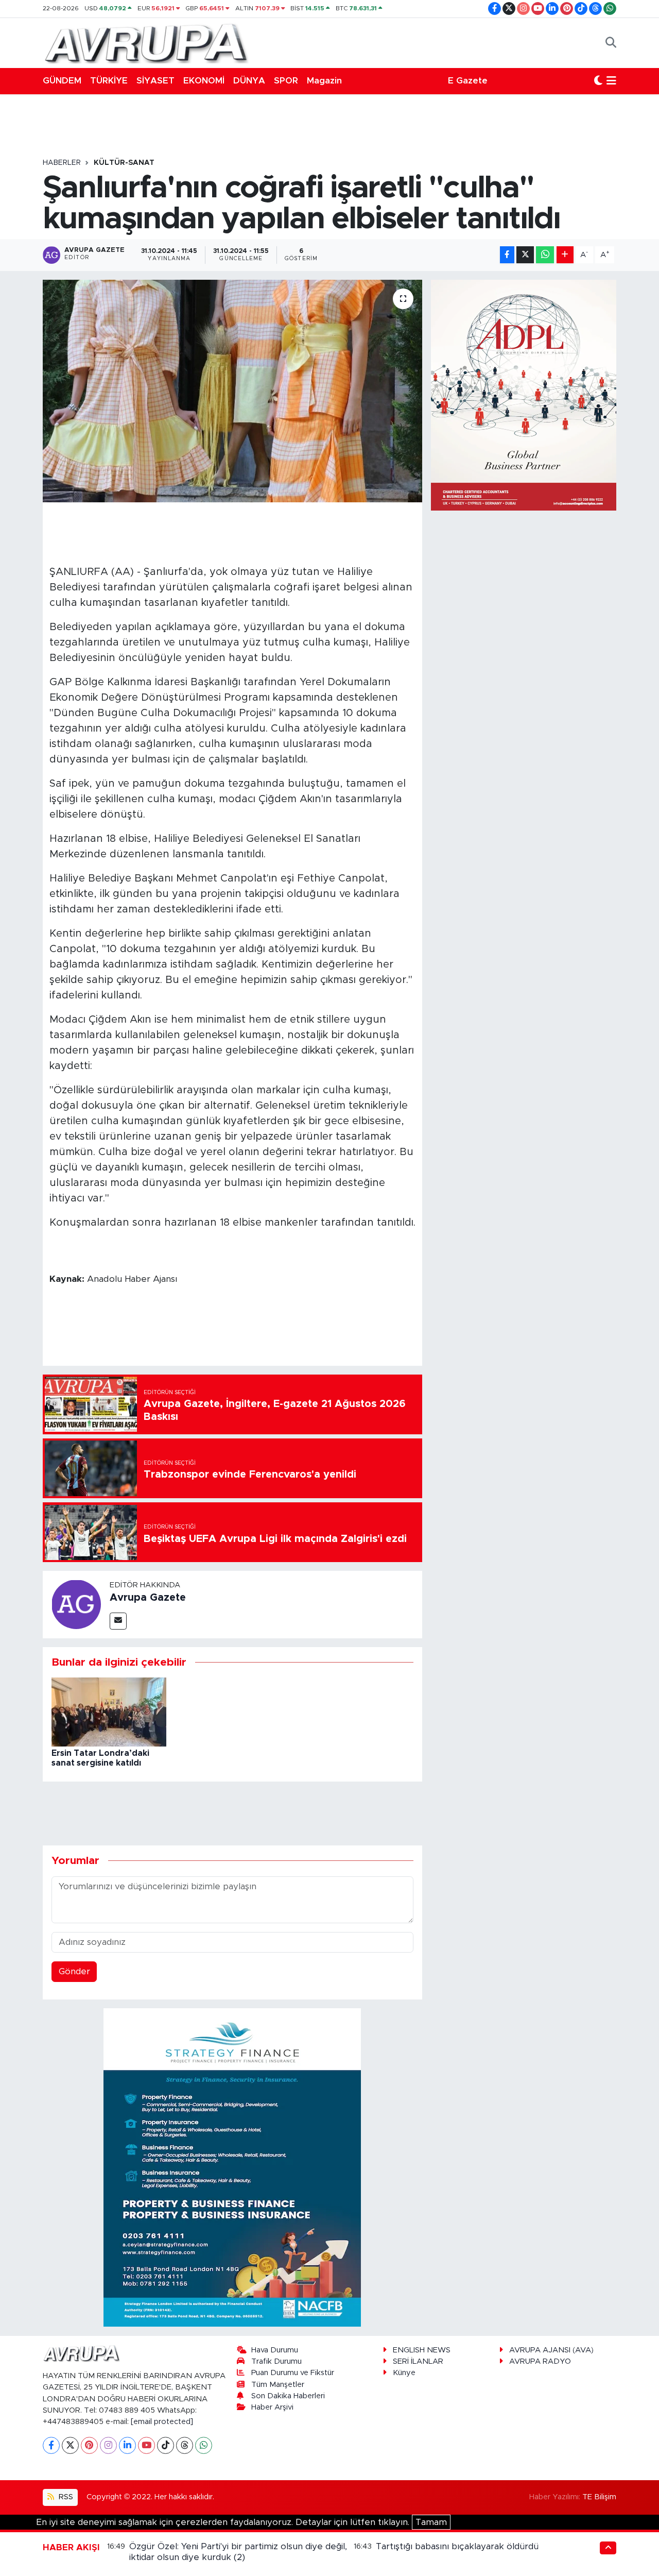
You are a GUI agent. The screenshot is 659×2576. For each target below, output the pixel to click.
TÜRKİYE (109, 81)
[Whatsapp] (204, 2445)
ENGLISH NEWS (422, 2350)
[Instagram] (108, 2445)
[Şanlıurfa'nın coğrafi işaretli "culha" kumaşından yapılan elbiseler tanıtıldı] (232, 391)
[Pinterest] (89, 2445)
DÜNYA (249, 81)
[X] (70, 2445)
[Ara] (611, 43)
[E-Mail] (118, 1621)
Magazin (324, 81)
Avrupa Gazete (148, 1598)
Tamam (431, 2522)
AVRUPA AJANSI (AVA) (551, 2350)
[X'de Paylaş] (525, 255)
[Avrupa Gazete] (146, 42)
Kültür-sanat (124, 163)
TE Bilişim (599, 2497)
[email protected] (162, 2422)
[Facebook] (51, 2445)
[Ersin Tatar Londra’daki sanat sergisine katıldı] (109, 1711)
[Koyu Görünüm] (598, 81)
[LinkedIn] (127, 2445)
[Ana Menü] (611, 81)
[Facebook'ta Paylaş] (507, 255)
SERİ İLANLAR (418, 2361)
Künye (404, 2373)
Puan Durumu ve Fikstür (293, 2373)
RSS (65, 2497)
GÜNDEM (62, 81)
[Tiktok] (166, 2445)
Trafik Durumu (276, 2361)
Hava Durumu (275, 2350)
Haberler (62, 163)
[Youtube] (146, 2445)
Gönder (74, 1971)
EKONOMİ (204, 81)
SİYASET (155, 81)
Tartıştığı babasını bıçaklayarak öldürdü (457, 2546)
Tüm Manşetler (278, 2385)
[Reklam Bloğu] (232, 2167)
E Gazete (468, 81)
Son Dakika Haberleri (288, 2396)
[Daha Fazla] (565, 255)
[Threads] (185, 2445)
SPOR (286, 81)
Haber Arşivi (272, 2407)
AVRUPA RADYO (540, 2361)
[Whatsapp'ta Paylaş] (545, 255)
